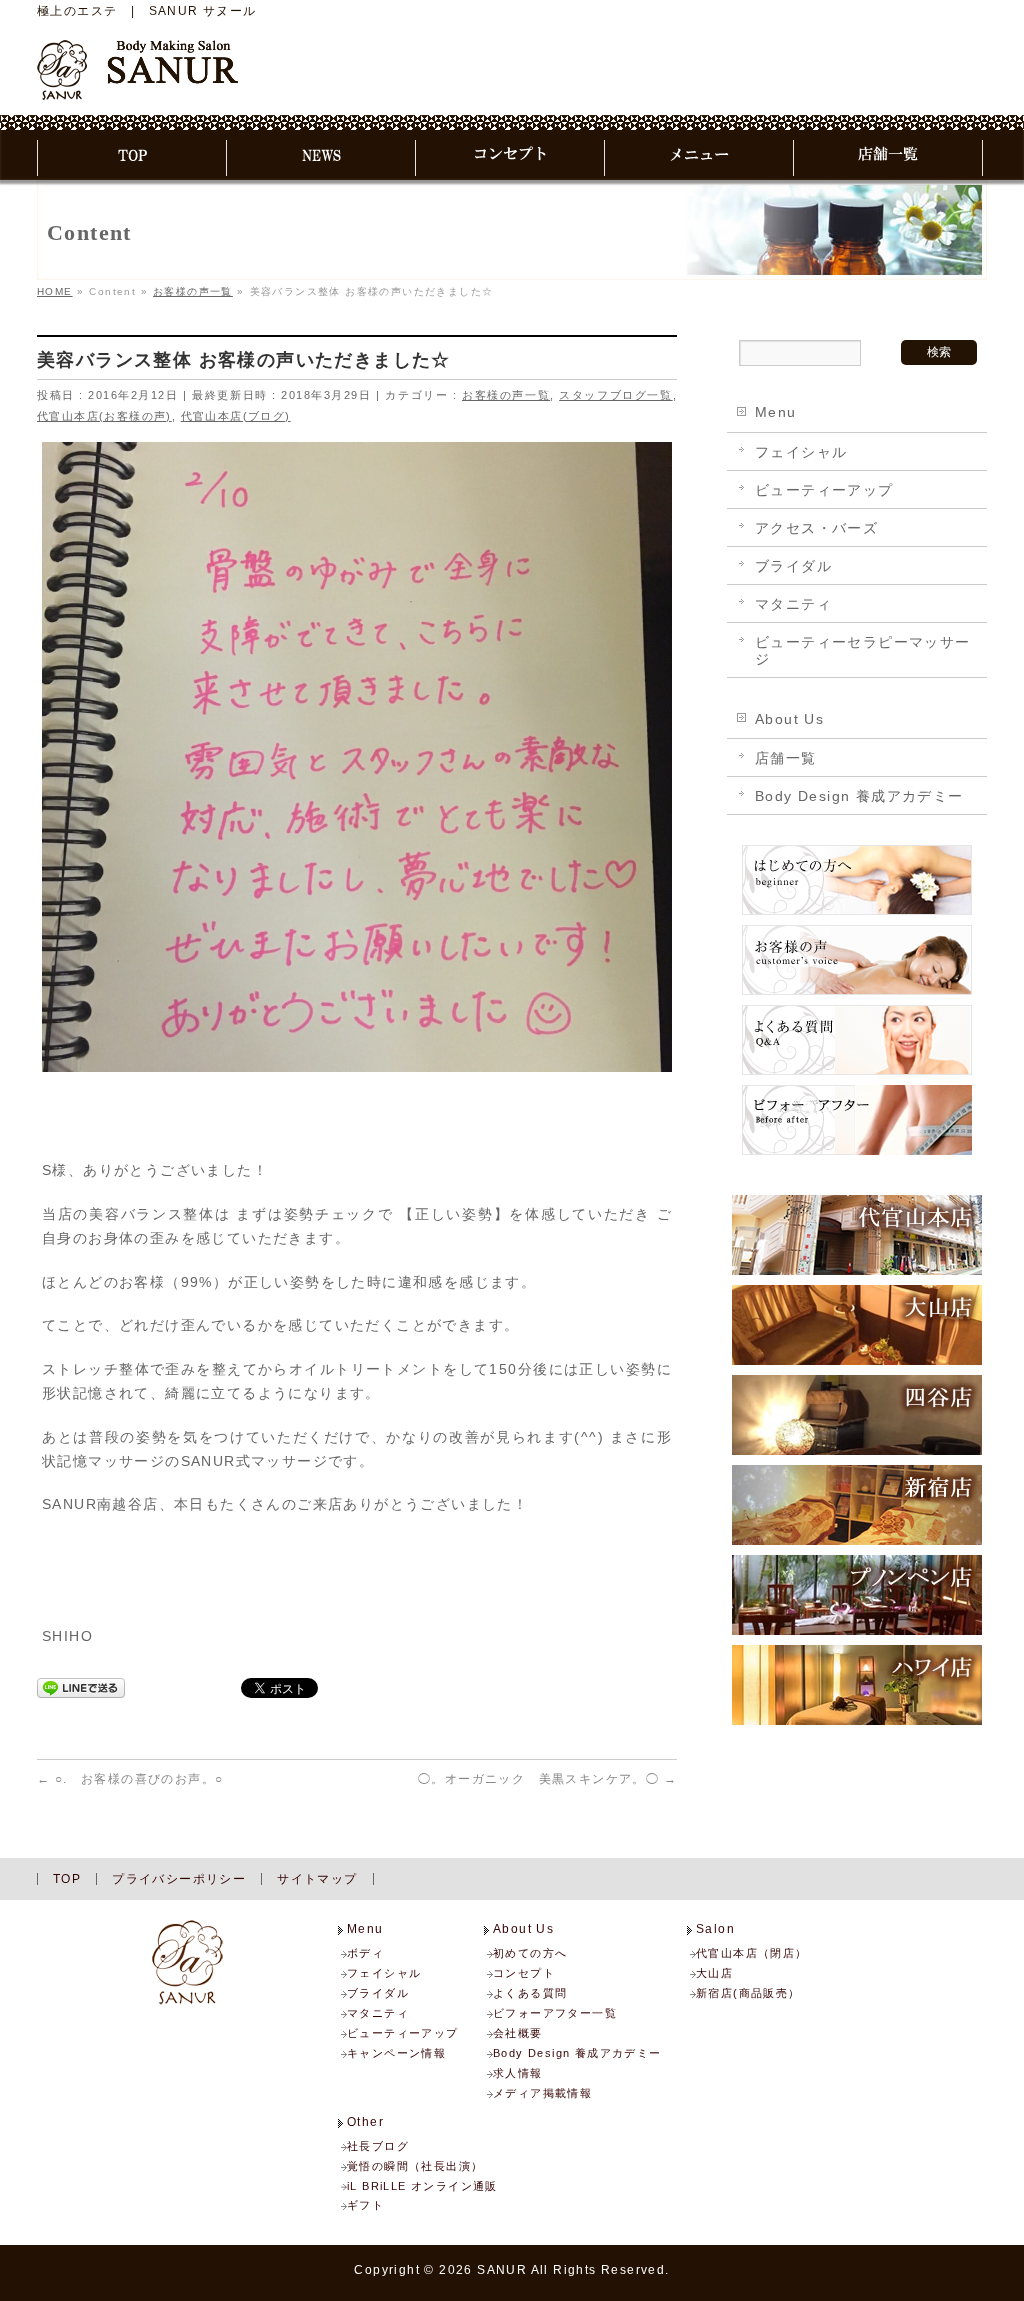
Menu (776, 412)
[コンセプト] (510, 158)
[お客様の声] (857, 994)
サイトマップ (317, 1879)
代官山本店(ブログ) (236, 416)
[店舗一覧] (888, 158)
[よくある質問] (857, 1074)
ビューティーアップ (824, 490)
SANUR (502, 2270)
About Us (789, 719)
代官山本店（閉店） (752, 1953)
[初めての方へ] (857, 914)
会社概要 (518, 2033)
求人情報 (518, 2073)
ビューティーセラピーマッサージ (863, 650)
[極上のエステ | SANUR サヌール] (137, 77)
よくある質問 (530, 1993)
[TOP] (132, 158)
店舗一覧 (786, 758)
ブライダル (793, 566)
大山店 (714, 1973)
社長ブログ (378, 2146)
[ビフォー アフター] (857, 1154)
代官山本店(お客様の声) (104, 416)
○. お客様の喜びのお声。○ (130, 1779)
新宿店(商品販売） (748, 1993)
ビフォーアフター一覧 (555, 2013)
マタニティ (793, 604)
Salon (715, 1929)
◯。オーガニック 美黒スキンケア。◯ (547, 1779)
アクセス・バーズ (816, 528)
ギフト (365, 2205)
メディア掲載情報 (542, 2093)
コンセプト (524, 1973)
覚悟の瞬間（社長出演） (415, 2166)
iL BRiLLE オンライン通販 (422, 2186)
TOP (67, 1879)
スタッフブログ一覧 (615, 395)
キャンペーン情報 (396, 2053)
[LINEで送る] (81, 1687)
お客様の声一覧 (506, 395)
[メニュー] (699, 158)
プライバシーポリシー (179, 1879)
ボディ (365, 1953)
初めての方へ (530, 1953)
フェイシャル (801, 452)
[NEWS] (321, 158)
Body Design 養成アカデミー (859, 796)
